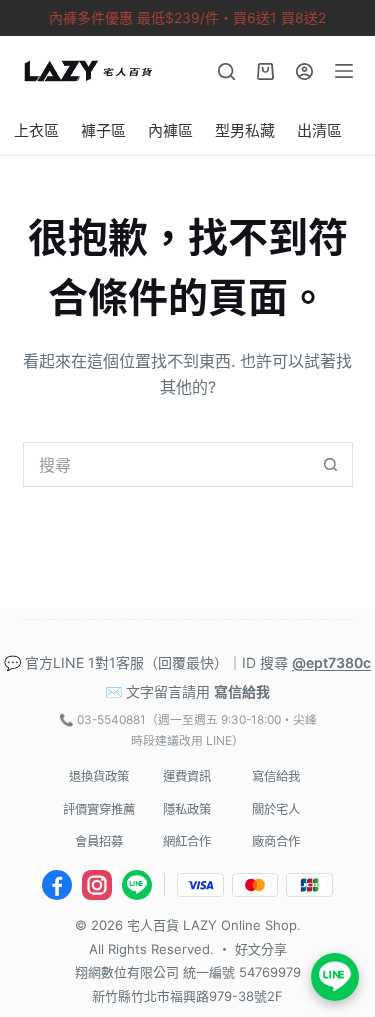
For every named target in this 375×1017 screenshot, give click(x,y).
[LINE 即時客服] (335, 977)
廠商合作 (276, 841)
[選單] (344, 71)
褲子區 (103, 130)
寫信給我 (242, 691)
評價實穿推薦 (99, 809)
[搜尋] (226, 71)
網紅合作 (187, 841)
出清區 (319, 130)
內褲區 (170, 130)
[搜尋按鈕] (330, 464)
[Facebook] (57, 885)
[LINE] (137, 885)
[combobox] (166, 464)
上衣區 (36, 130)
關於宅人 (276, 809)
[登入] (304, 71)
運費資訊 (187, 776)
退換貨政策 (99, 776)
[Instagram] (97, 885)
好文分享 (261, 949)
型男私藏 (245, 130)
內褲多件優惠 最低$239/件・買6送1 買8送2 (187, 17)
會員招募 (99, 841)
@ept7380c (331, 662)
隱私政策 (187, 809)
